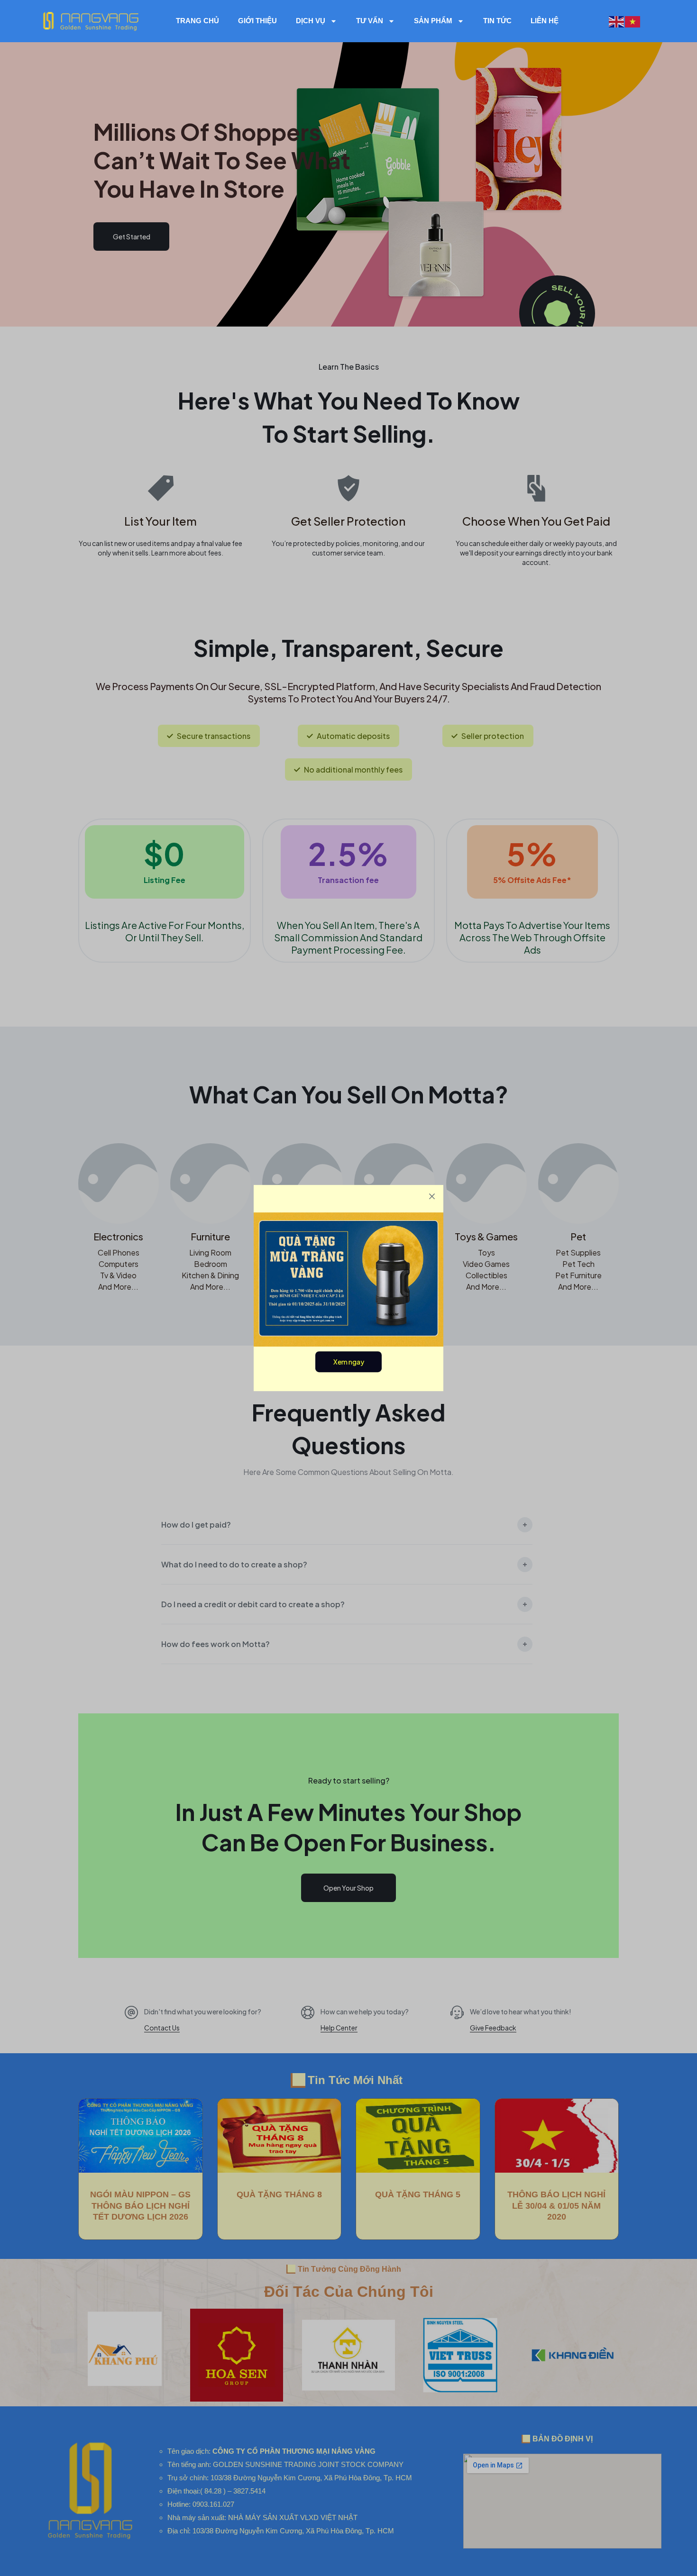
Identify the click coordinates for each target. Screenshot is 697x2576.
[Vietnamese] (633, 21)
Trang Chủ (197, 21)
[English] (617, 21)
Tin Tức (497, 21)
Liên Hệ (545, 21)
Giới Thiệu (257, 21)
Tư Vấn (370, 21)
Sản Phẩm (433, 21)
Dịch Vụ (311, 21)
